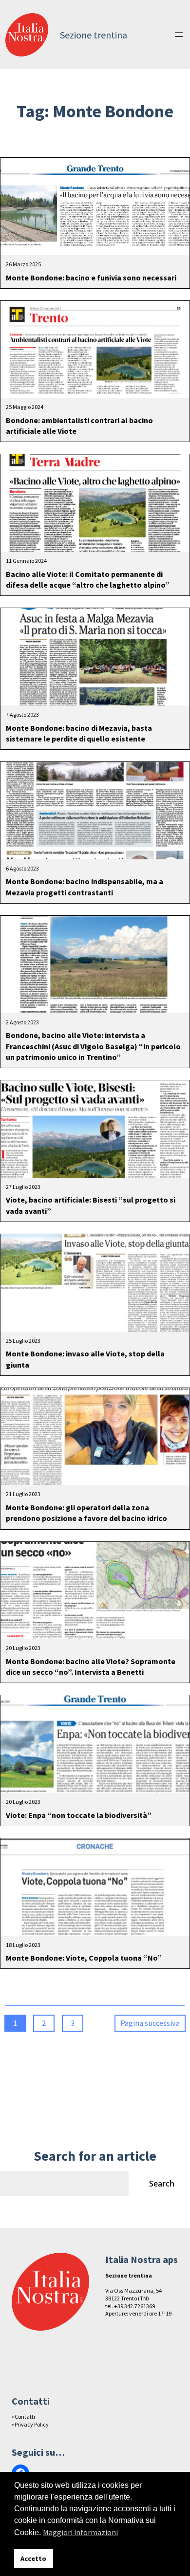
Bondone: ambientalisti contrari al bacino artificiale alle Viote (79, 426)
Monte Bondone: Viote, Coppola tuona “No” (84, 1958)
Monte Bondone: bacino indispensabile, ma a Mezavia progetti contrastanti (85, 887)
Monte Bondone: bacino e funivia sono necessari (91, 278)
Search (162, 2184)
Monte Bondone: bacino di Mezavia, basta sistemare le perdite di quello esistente (79, 733)
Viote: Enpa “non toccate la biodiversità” (79, 1815)
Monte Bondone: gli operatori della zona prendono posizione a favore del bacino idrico (86, 1513)
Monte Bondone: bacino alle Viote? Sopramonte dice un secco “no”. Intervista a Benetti (91, 1667)
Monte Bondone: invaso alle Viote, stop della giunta (85, 1359)
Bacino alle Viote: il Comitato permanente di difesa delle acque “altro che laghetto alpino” (88, 579)
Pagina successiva (150, 2023)
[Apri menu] (179, 35)
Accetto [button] (33, 2558)
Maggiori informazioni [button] (80, 2532)
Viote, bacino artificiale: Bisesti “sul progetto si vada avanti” (91, 1205)
